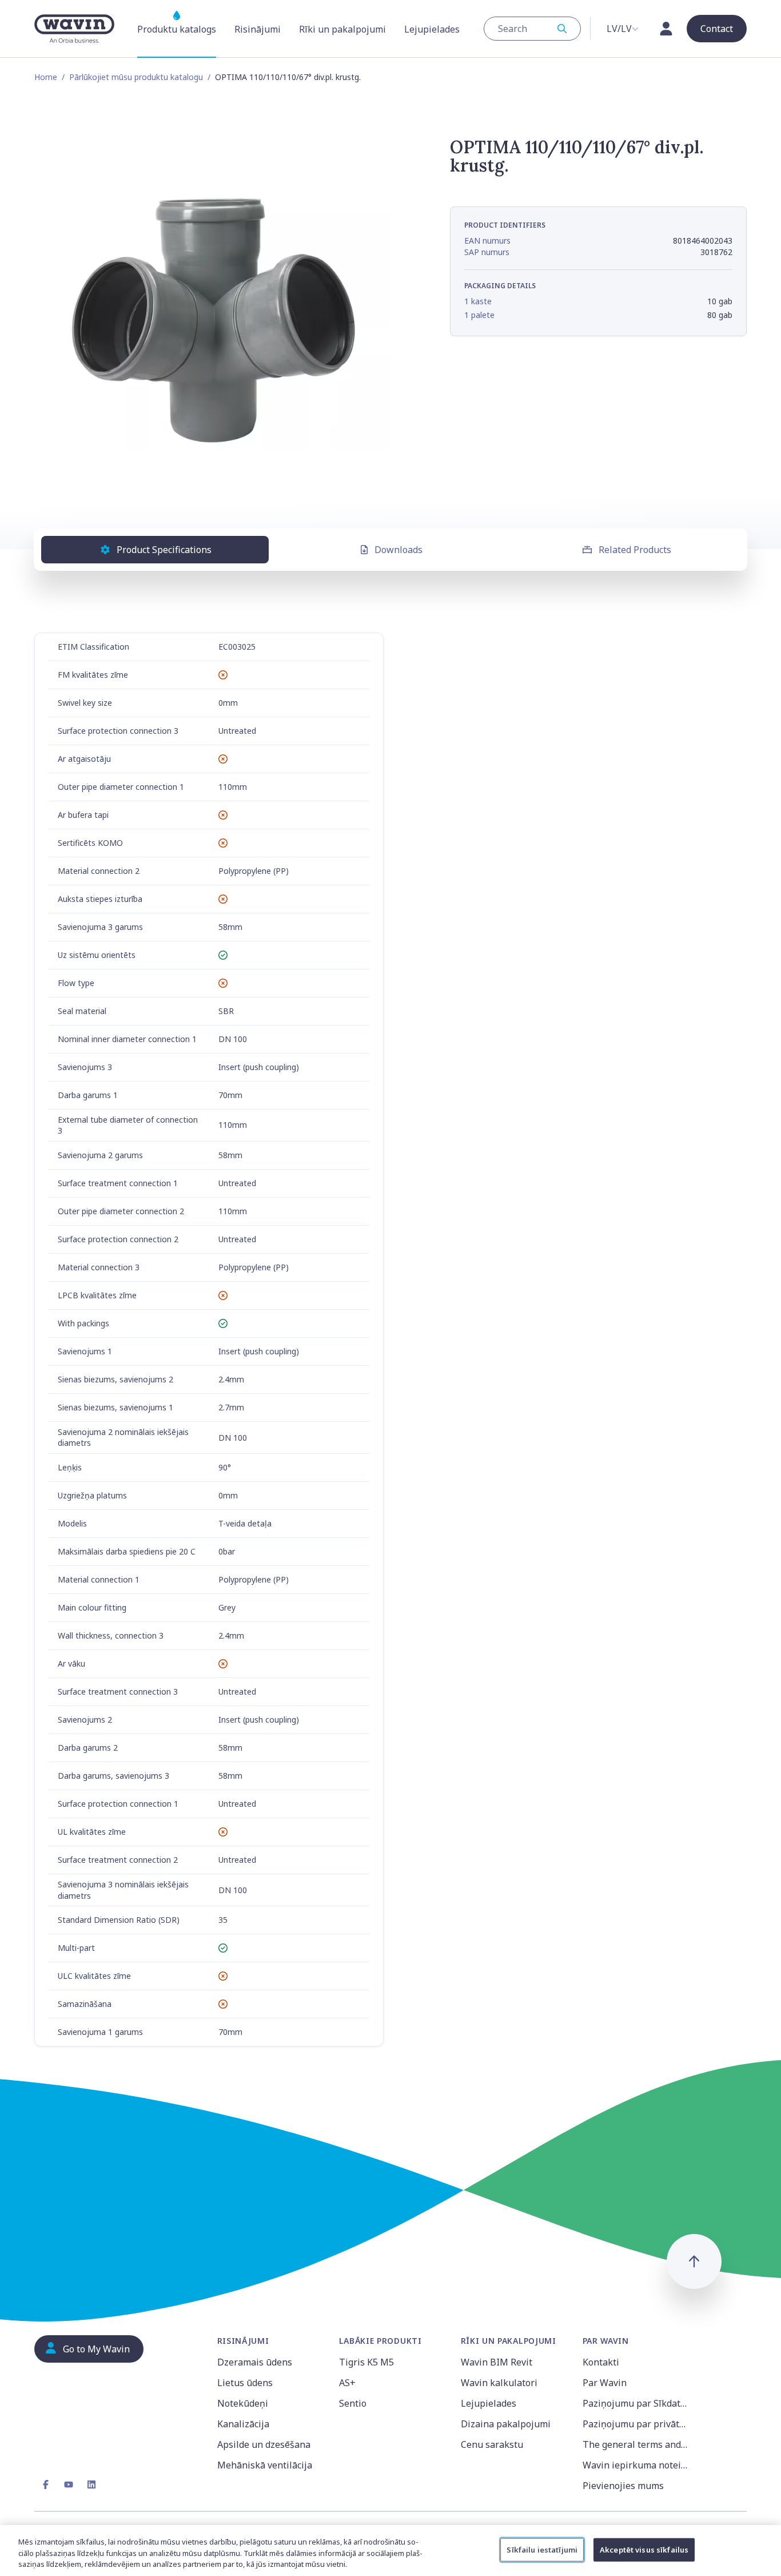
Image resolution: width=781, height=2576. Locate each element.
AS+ (347, 2383)
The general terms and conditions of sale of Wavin (637, 2444)
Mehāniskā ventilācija (265, 2465)
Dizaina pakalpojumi (506, 2424)
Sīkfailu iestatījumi (542, 2549)
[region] (390, 2551)
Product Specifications (164, 550)
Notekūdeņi (243, 2403)
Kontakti (601, 2362)
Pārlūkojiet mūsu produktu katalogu (136, 77)
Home (46, 77)
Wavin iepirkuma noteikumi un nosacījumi (637, 2465)
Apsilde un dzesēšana (264, 2444)
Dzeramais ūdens (255, 2362)
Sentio (353, 2403)
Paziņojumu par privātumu (637, 2424)
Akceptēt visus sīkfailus (644, 2549)
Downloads (399, 550)
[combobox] (532, 29)
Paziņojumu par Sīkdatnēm (637, 2403)
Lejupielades (489, 2403)
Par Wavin (605, 2383)
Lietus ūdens (245, 2383)
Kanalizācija (243, 2424)
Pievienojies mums (623, 2486)
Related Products (635, 550)
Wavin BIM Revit (497, 2362)
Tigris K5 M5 (366, 2362)
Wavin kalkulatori (499, 2383)
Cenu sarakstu (492, 2444)
